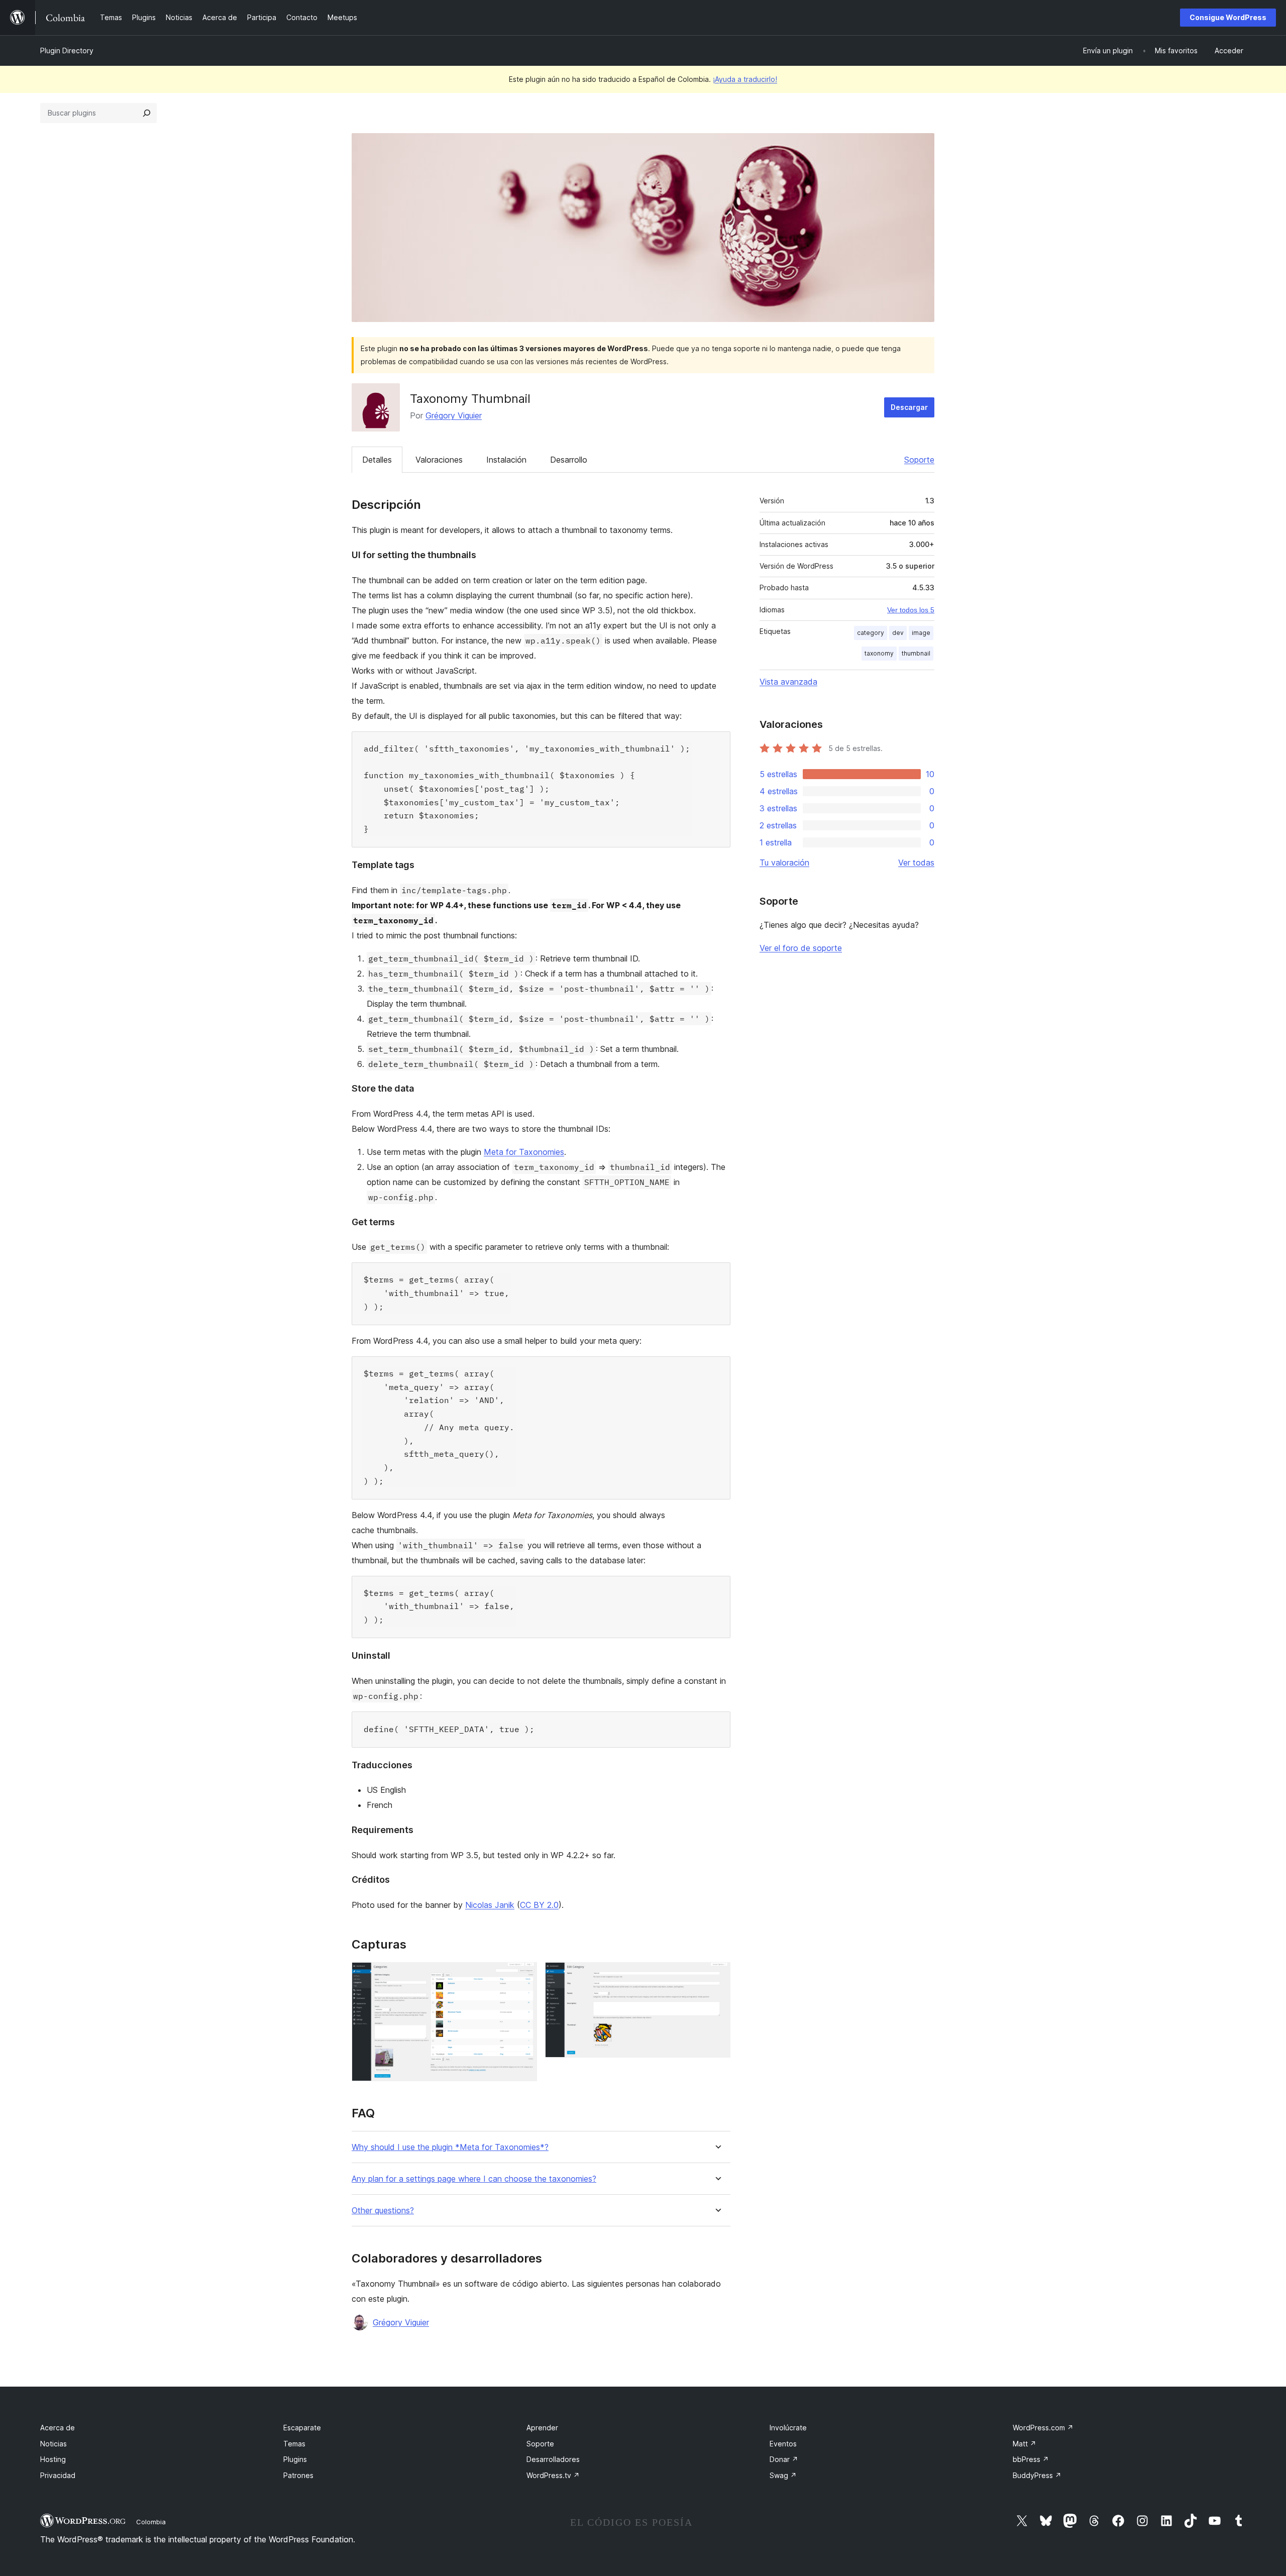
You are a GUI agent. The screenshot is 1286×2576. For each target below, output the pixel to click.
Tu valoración (784, 863)
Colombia (151, 2522)
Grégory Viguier (454, 415)
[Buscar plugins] (147, 113)
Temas (294, 2444)
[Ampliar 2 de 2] (717, 1976)
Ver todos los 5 (911, 610)
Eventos (783, 2444)
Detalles (377, 460)
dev (898, 633)
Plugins (295, 2459)
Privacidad (58, 2475)
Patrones (298, 2475)
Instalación (506, 460)
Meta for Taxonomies (524, 1152)
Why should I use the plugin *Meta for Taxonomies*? (450, 2147)
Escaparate (302, 2428)
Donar (784, 2459)
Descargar (909, 407)
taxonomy (879, 653)
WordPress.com (1043, 2428)
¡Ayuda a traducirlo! (745, 79)
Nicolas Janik (490, 1905)
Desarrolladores (553, 2459)
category (871, 633)
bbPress (1031, 2459)
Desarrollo (569, 460)
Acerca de (58, 2428)
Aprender (542, 2428)
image (921, 633)
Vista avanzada (788, 682)
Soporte (919, 460)
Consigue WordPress (1228, 17)
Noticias (53, 2444)
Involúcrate (788, 2428)
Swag (783, 2475)
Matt (1025, 2444)
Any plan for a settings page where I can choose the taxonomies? (474, 2179)
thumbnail (916, 653)
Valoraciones (439, 460)
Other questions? (383, 2211)
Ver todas (916, 863)
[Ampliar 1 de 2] (523, 1976)
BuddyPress (1037, 2475)
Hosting (53, 2459)
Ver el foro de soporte (801, 948)
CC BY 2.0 (539, 1905)
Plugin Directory (67, 50)
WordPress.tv (553, 2475)
